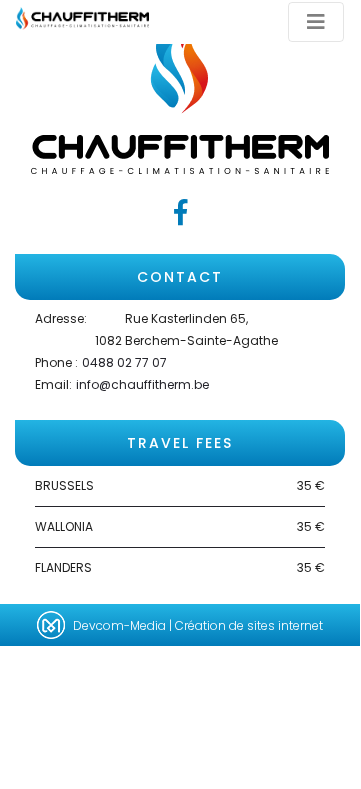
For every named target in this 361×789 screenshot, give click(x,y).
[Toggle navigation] (316, 22)
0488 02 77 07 (124, 362)
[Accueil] (82, 17)
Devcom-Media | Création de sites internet (198, 625)
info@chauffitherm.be (142, 384)
